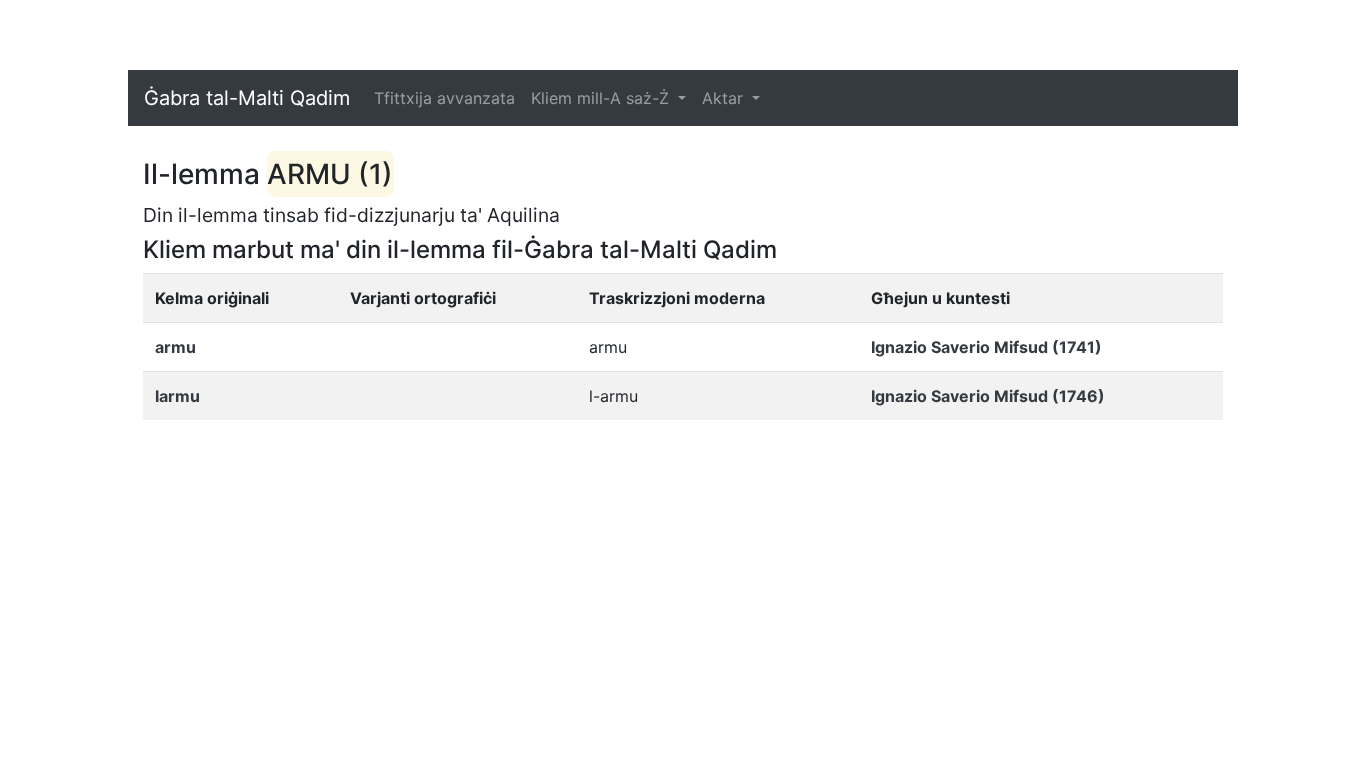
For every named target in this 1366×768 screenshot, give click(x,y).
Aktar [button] (725, 98)
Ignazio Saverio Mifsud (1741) (986, 347)
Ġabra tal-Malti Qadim (247, 98)
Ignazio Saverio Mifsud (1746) (988, 396)
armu (175, 347)
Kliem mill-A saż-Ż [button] (602, 98)
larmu (177, 396)
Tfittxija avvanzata (444, 98)
